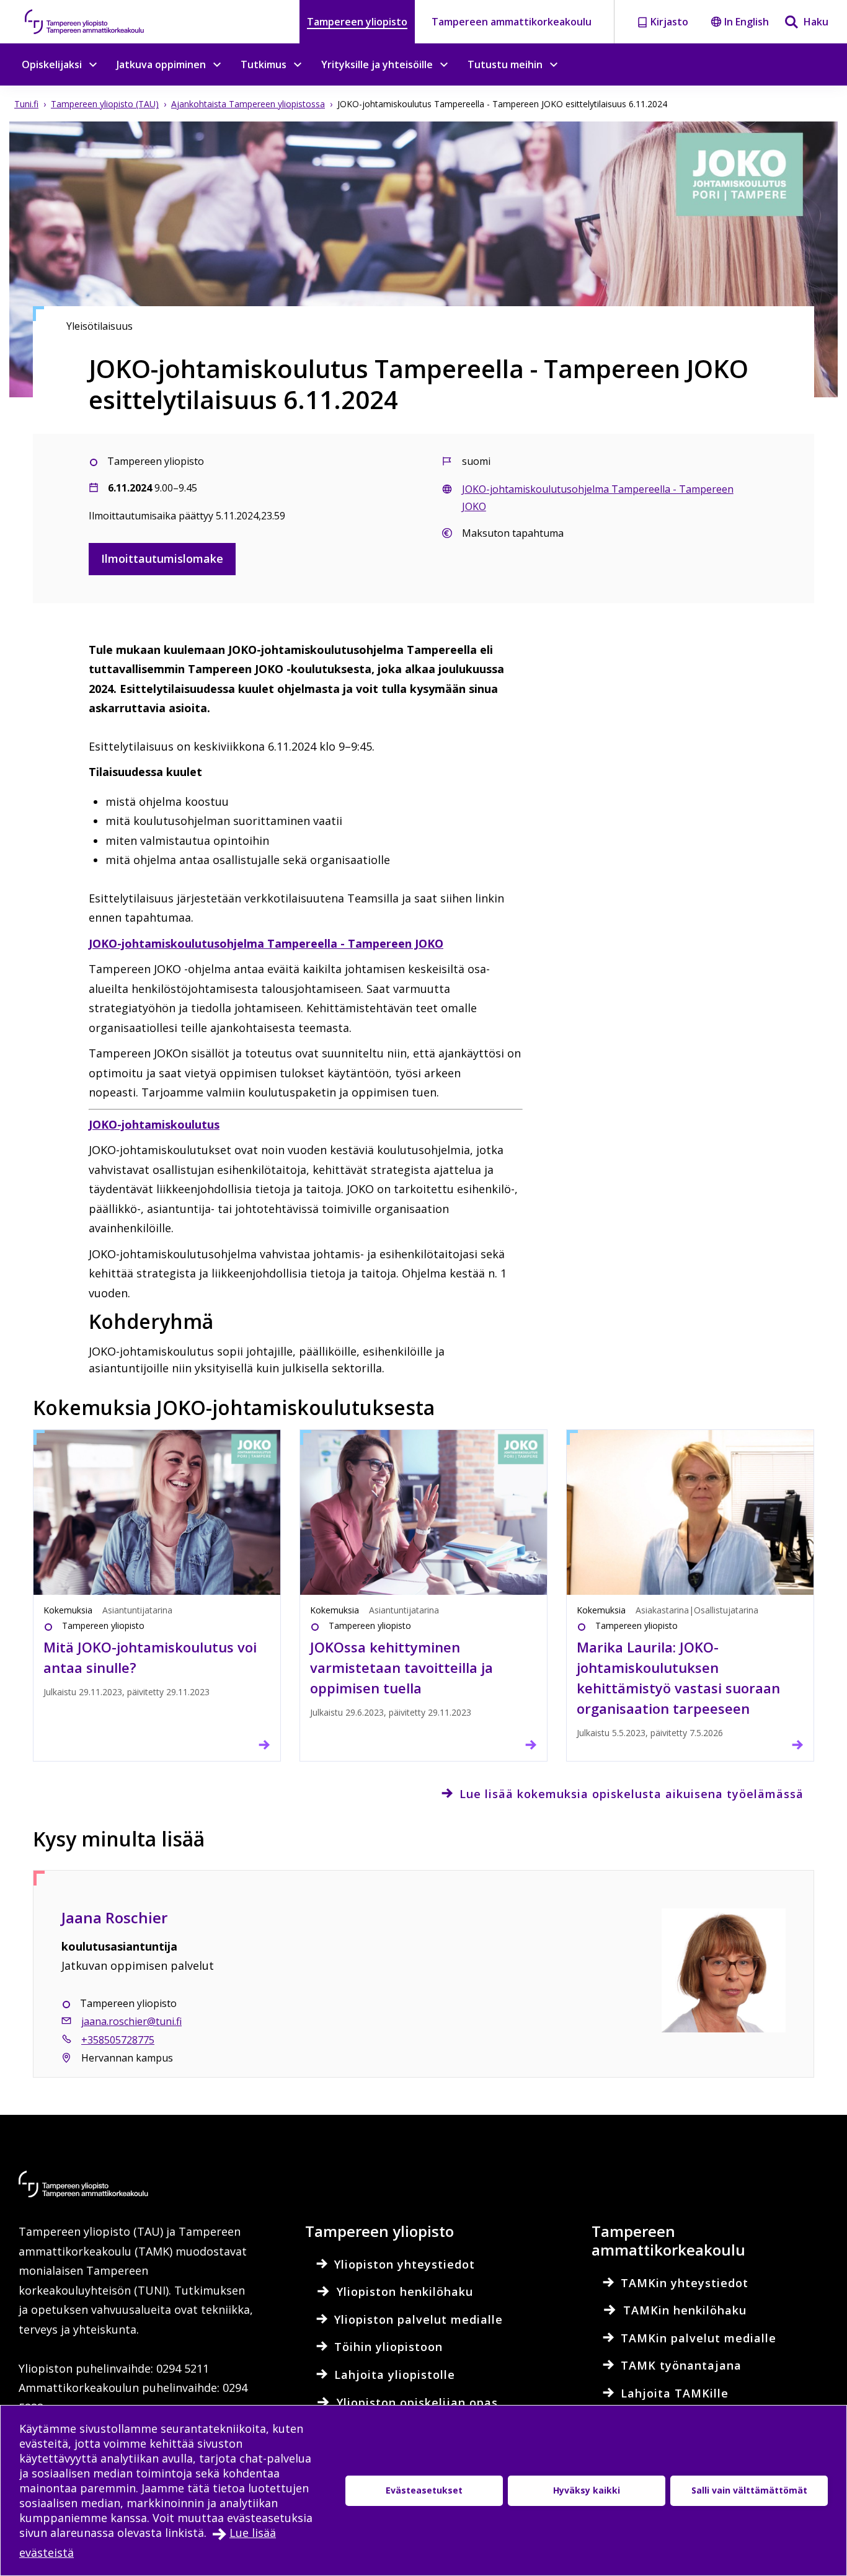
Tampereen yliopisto (357, 22)
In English (747, 22)
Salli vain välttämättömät (749, 2490)
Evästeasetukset (424, 2490)
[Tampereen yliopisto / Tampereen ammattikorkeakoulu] (96, 22)
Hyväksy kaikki (587, 2490)
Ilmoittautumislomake (162, 558)
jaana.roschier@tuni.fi (131, 2021)
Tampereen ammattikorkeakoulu (512, 22)
